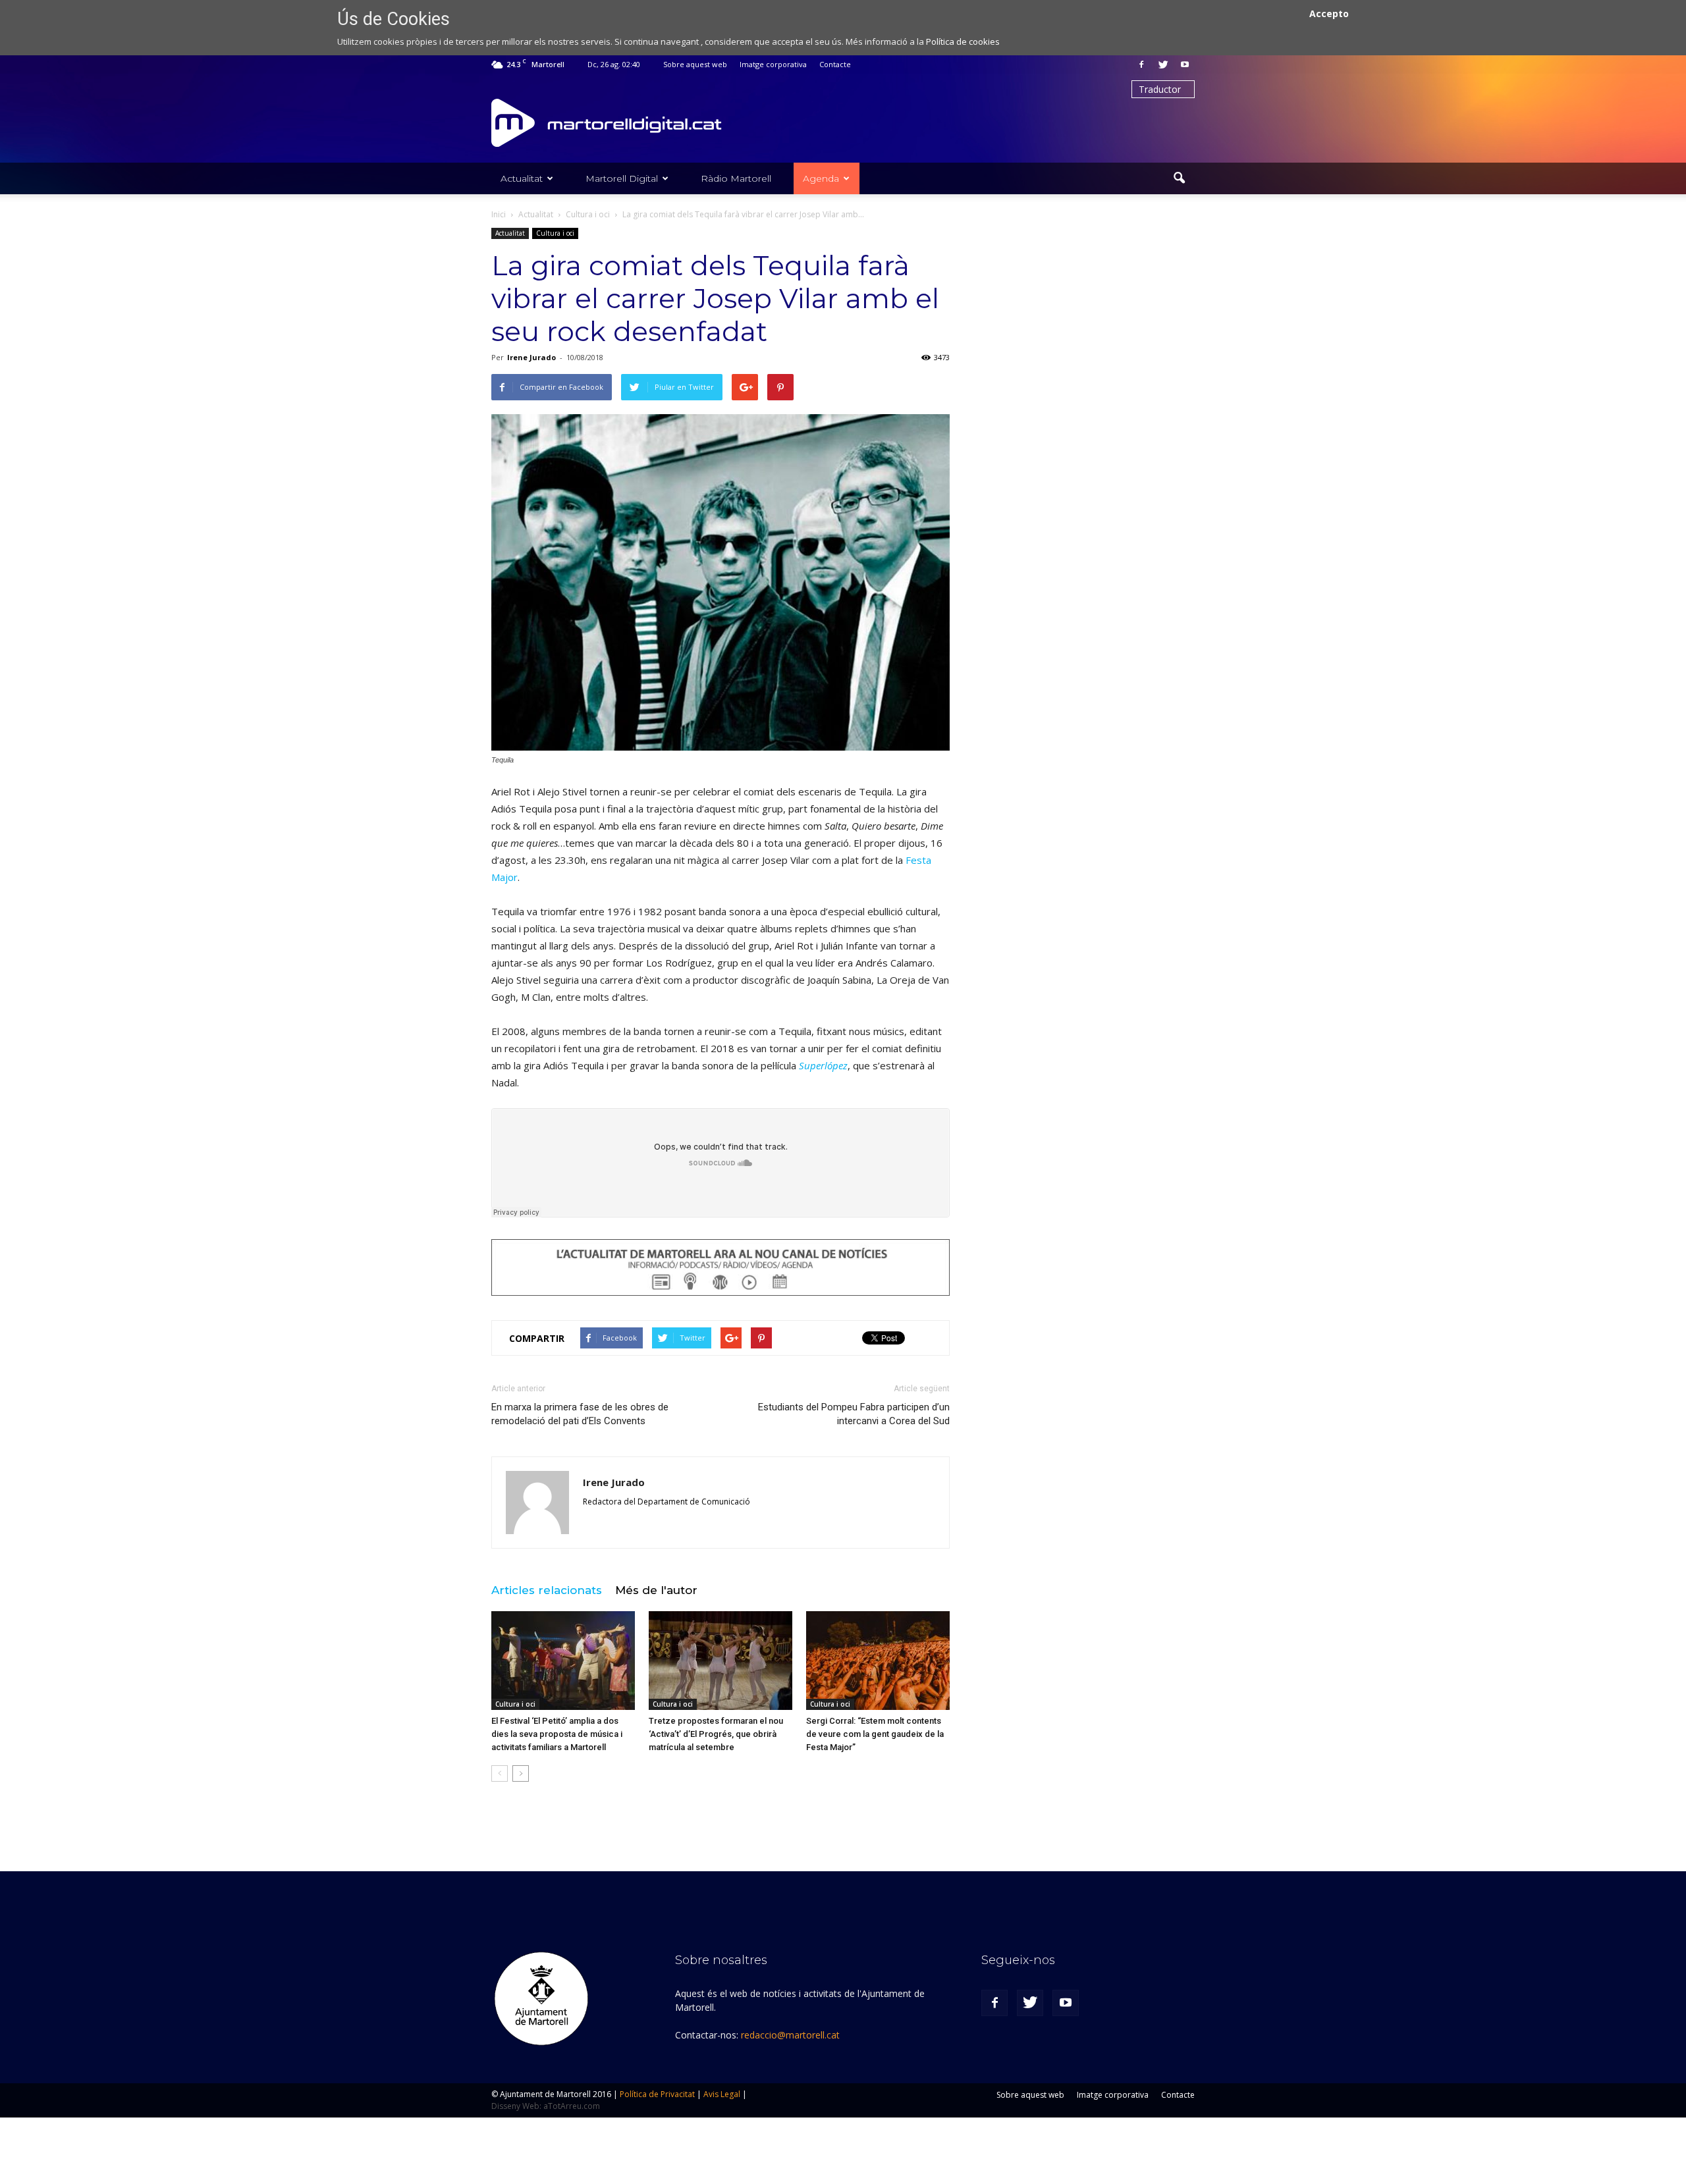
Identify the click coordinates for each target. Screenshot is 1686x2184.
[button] (1179, 178)
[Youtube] (1185, 65)
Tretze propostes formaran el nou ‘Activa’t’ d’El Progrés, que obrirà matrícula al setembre (716, 1734)
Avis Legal (722, 2094)
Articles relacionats (547, 1590)
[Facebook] (1141, 65)
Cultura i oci (555, 233)
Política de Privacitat (657, 2094)
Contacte (835, 64)
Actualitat (522, 178)
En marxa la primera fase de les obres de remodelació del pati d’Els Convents (580, 1414)
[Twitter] (1163, 65)
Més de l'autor (656, 1590)
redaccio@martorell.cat (790, 2035)
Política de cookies (963, 41)
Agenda (821, 178)
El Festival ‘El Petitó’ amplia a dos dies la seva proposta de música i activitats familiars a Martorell (557, 1734)
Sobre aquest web (695, 64)
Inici (499, 214)
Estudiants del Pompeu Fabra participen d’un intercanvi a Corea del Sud (854, 1414)
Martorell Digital (622, 178)
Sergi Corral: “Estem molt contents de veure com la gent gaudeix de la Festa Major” (875, 1734)
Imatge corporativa (773, 64)
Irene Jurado (531, 357)
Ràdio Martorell (736, 178)
